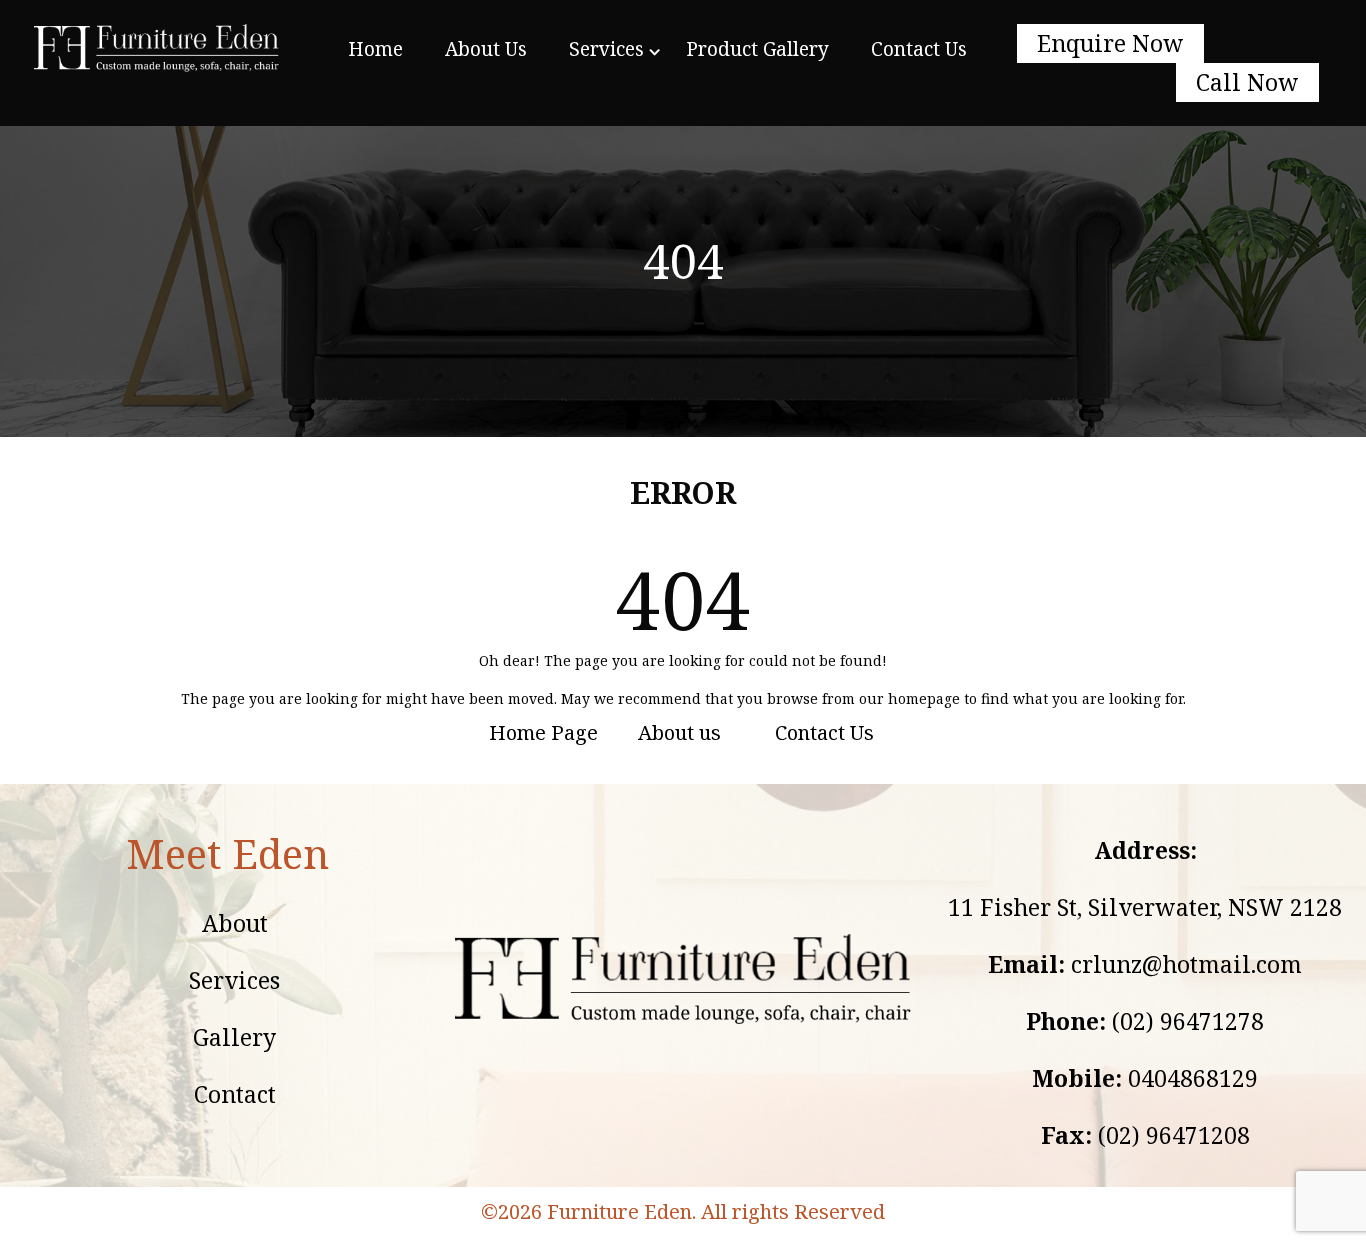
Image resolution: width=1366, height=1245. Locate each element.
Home (375, 49)
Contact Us (919, 49)
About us (679, 732)
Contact (235, 1094)
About (235, 923)
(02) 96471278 (1188, 1021)
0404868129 (1193, 1078)
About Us (486, 49)
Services (606, 49)
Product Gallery (757, 49)
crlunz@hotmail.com (1186, 964)
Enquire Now (1110, 43)
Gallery (234, 1037)
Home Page (543, 732)
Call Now (1247, 82)
